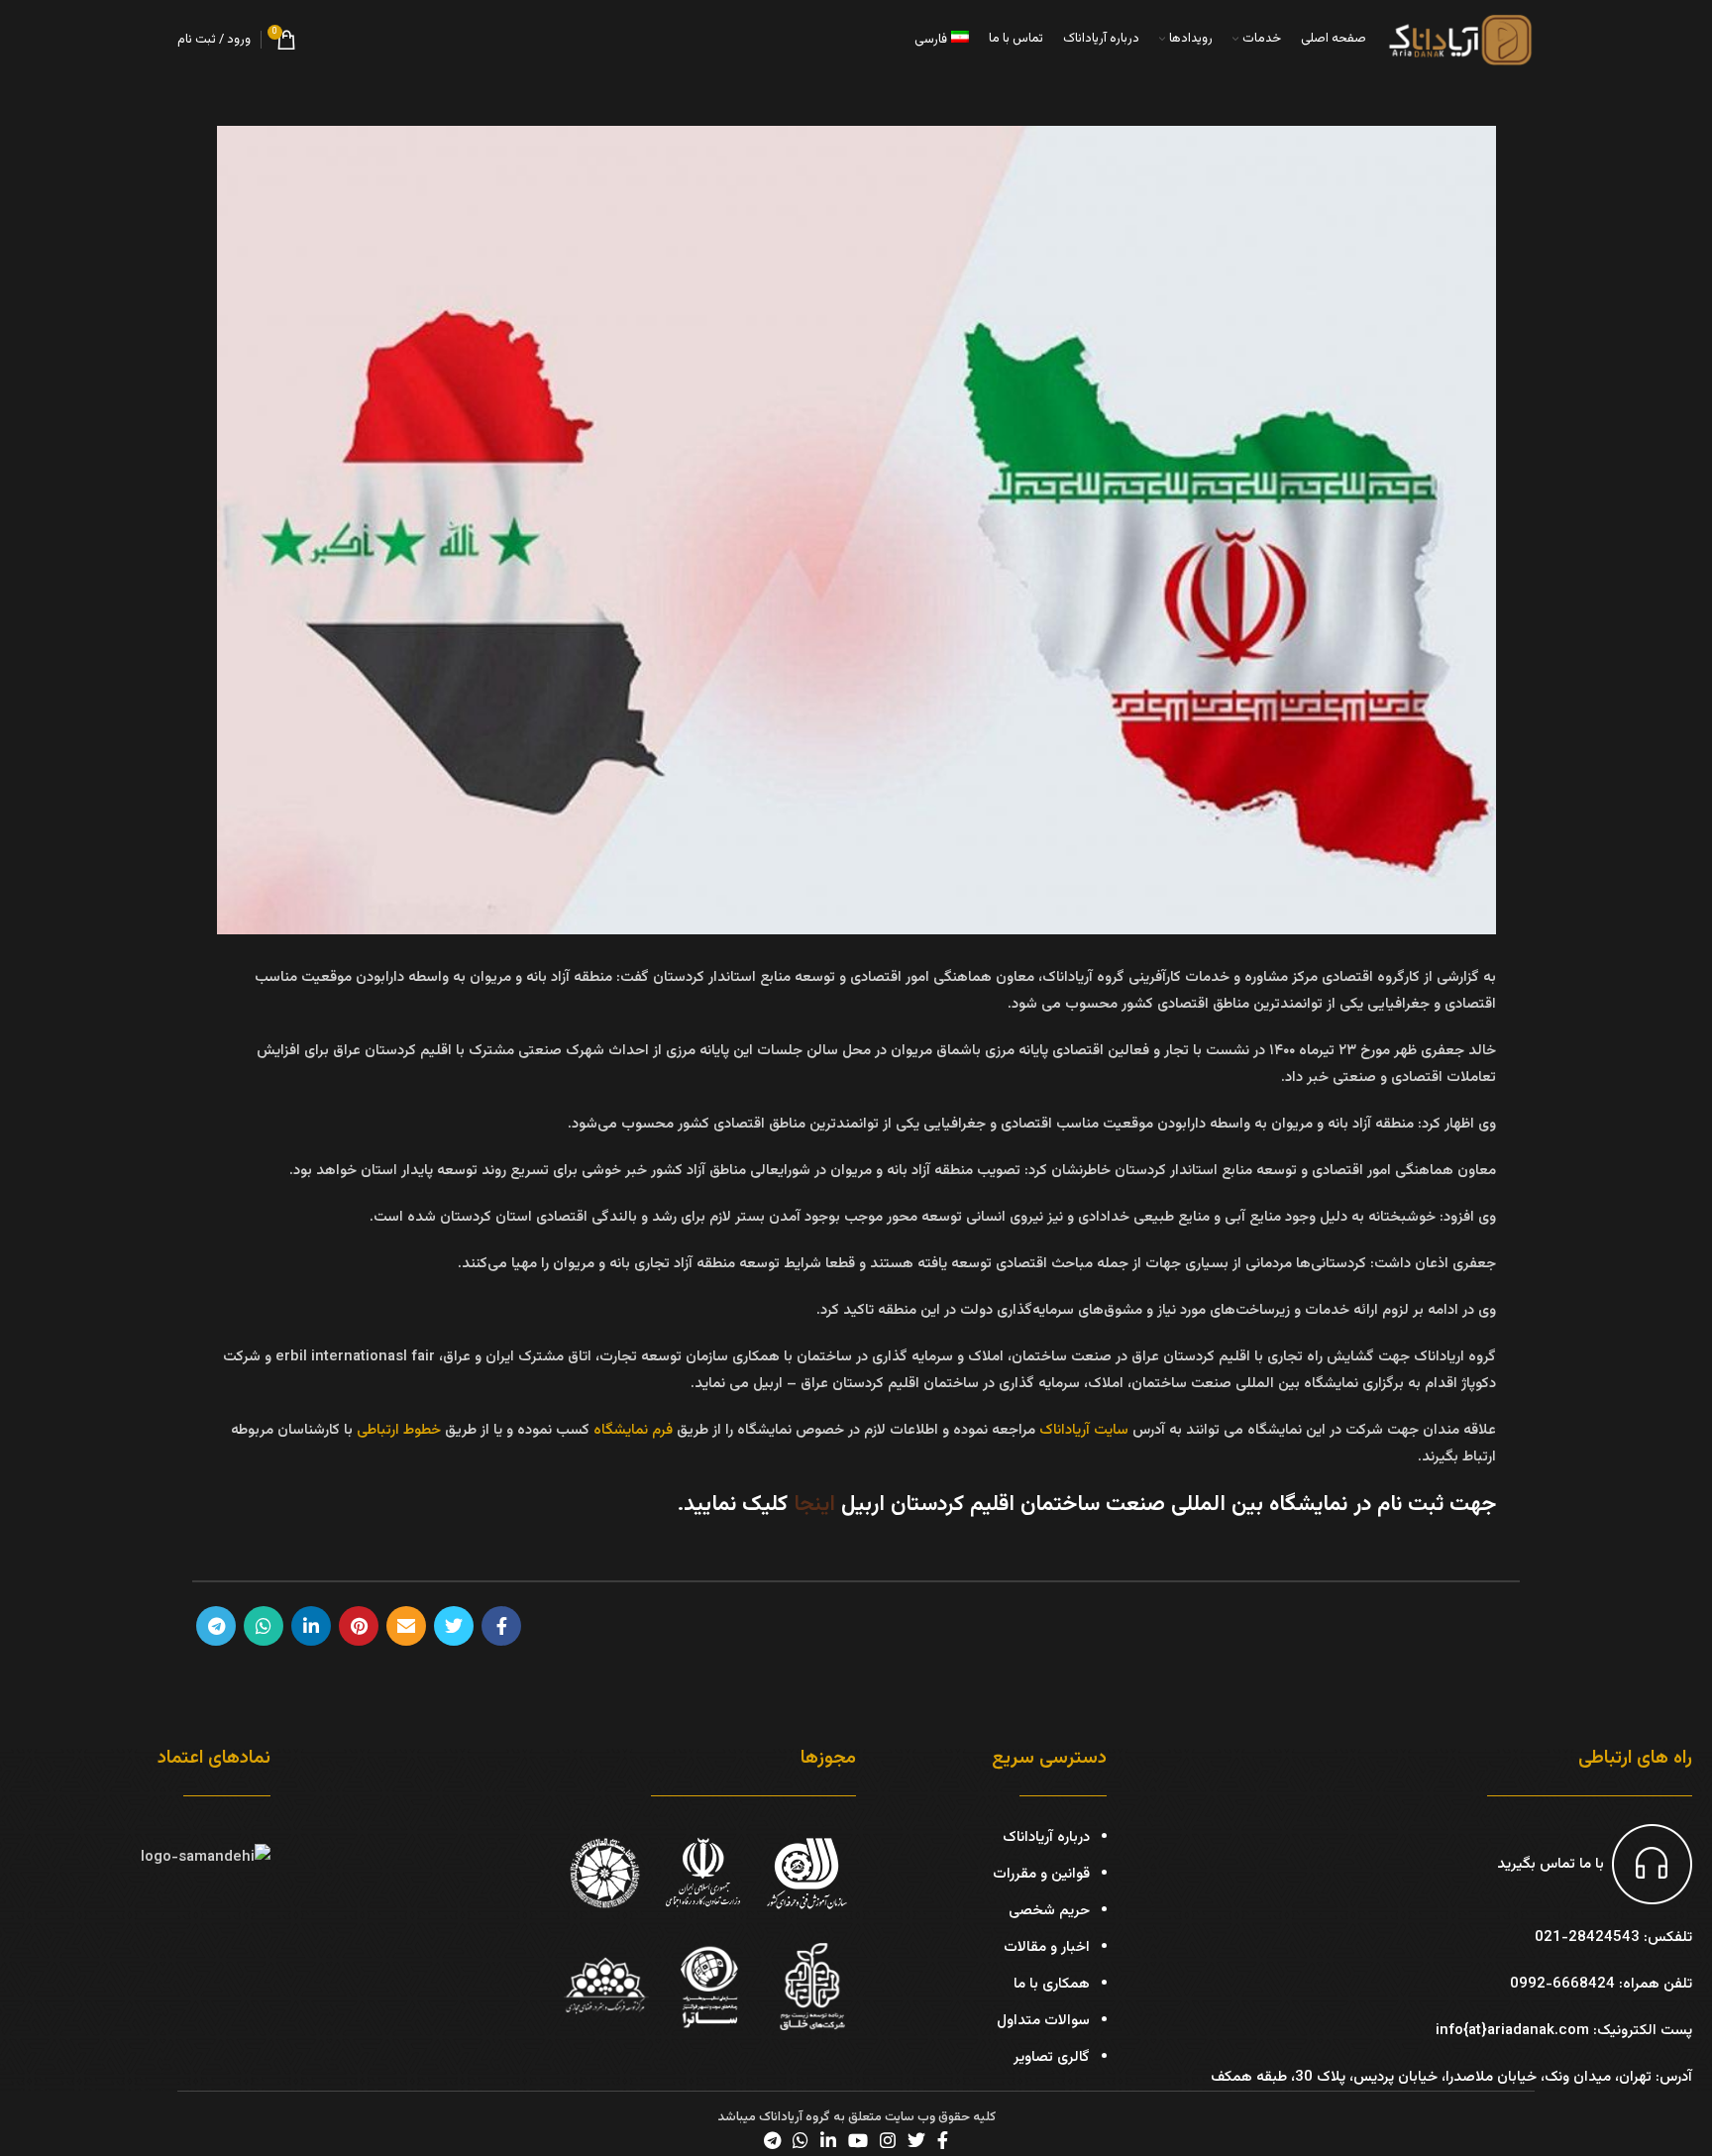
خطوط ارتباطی (399, 1430)
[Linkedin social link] (311, 1626)
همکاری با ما (1052, 1984)
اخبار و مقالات (1047, 1947)
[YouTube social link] (858, 2140)
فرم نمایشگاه (635, 1430)
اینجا (814, 1505)
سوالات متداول (1043, 2021)
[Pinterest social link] (359, 1626)
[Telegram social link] (216, 1626)
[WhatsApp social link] (264, 1626)
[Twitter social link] (454, 1626)
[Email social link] (406, 1626)
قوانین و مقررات (1041, 1874)
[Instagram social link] (888, 2140)
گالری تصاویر (1052, 2057)
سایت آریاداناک (1084, 1430)
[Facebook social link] (501, 1626)
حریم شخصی (1049, 1911)
